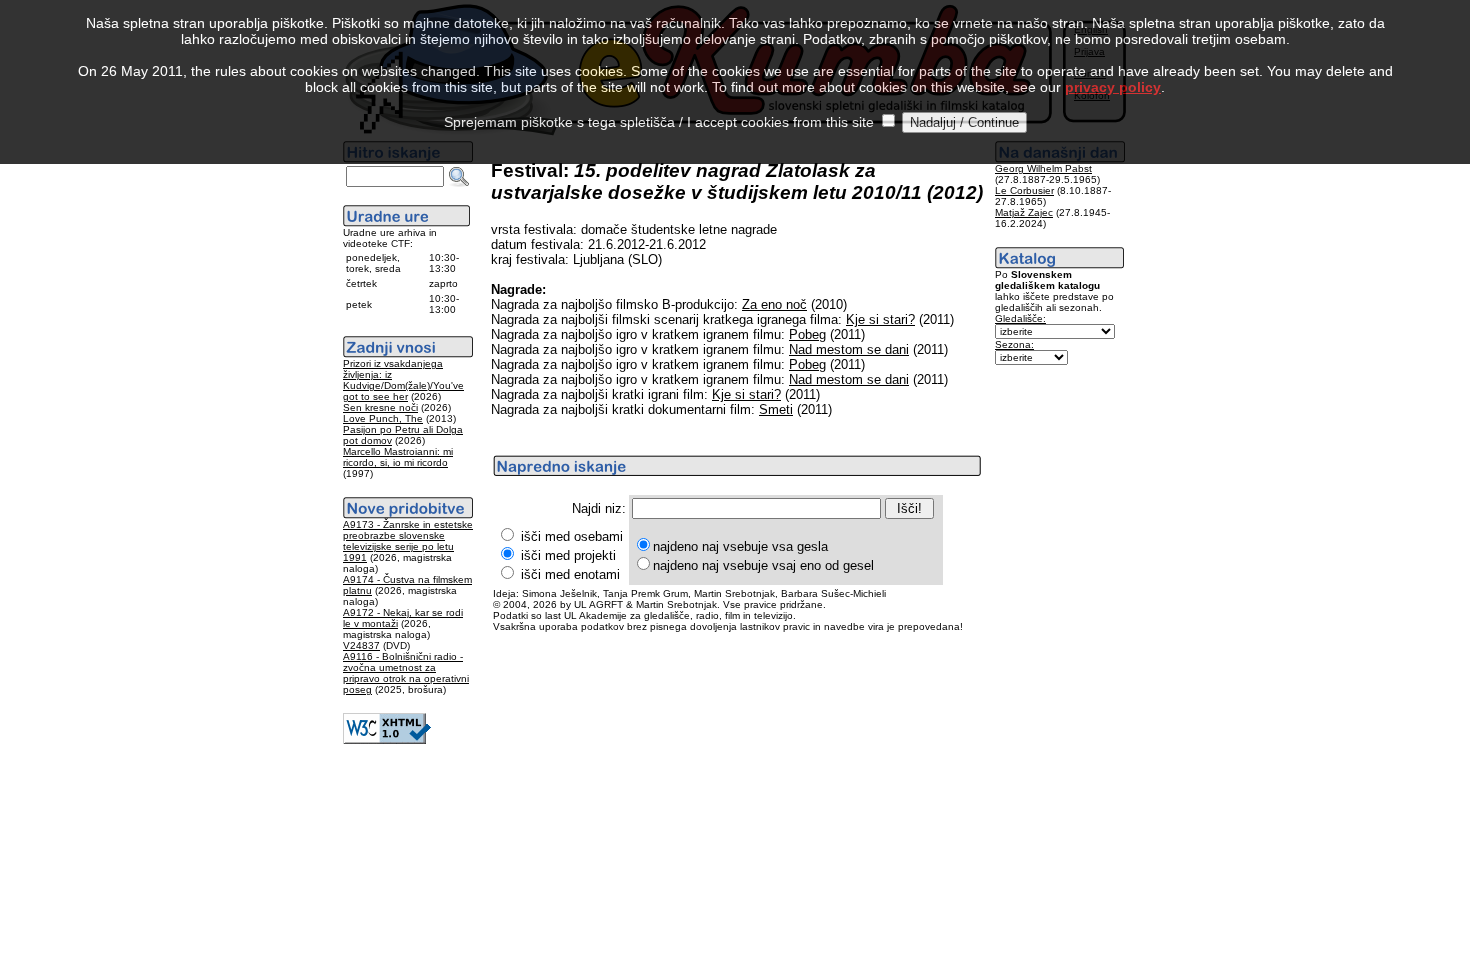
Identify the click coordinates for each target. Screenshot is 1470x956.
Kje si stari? (880, 319)
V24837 (361, 645)
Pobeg (807, 334)
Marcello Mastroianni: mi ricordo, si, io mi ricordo (398, 457)
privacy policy (1113, 87)
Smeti (776, 409)
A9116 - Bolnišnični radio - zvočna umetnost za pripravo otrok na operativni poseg (406, 673)
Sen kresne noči (380, 407)
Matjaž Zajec (1024, 212)
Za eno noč (774, 304)
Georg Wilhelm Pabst (1043, 168)
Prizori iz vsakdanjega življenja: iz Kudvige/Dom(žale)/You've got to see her (403, 380)
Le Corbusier (1024, 190)
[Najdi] (459, 177)
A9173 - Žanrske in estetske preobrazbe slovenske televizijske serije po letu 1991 (408, 541)
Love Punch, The (383, 418)
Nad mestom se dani (849, 349)
